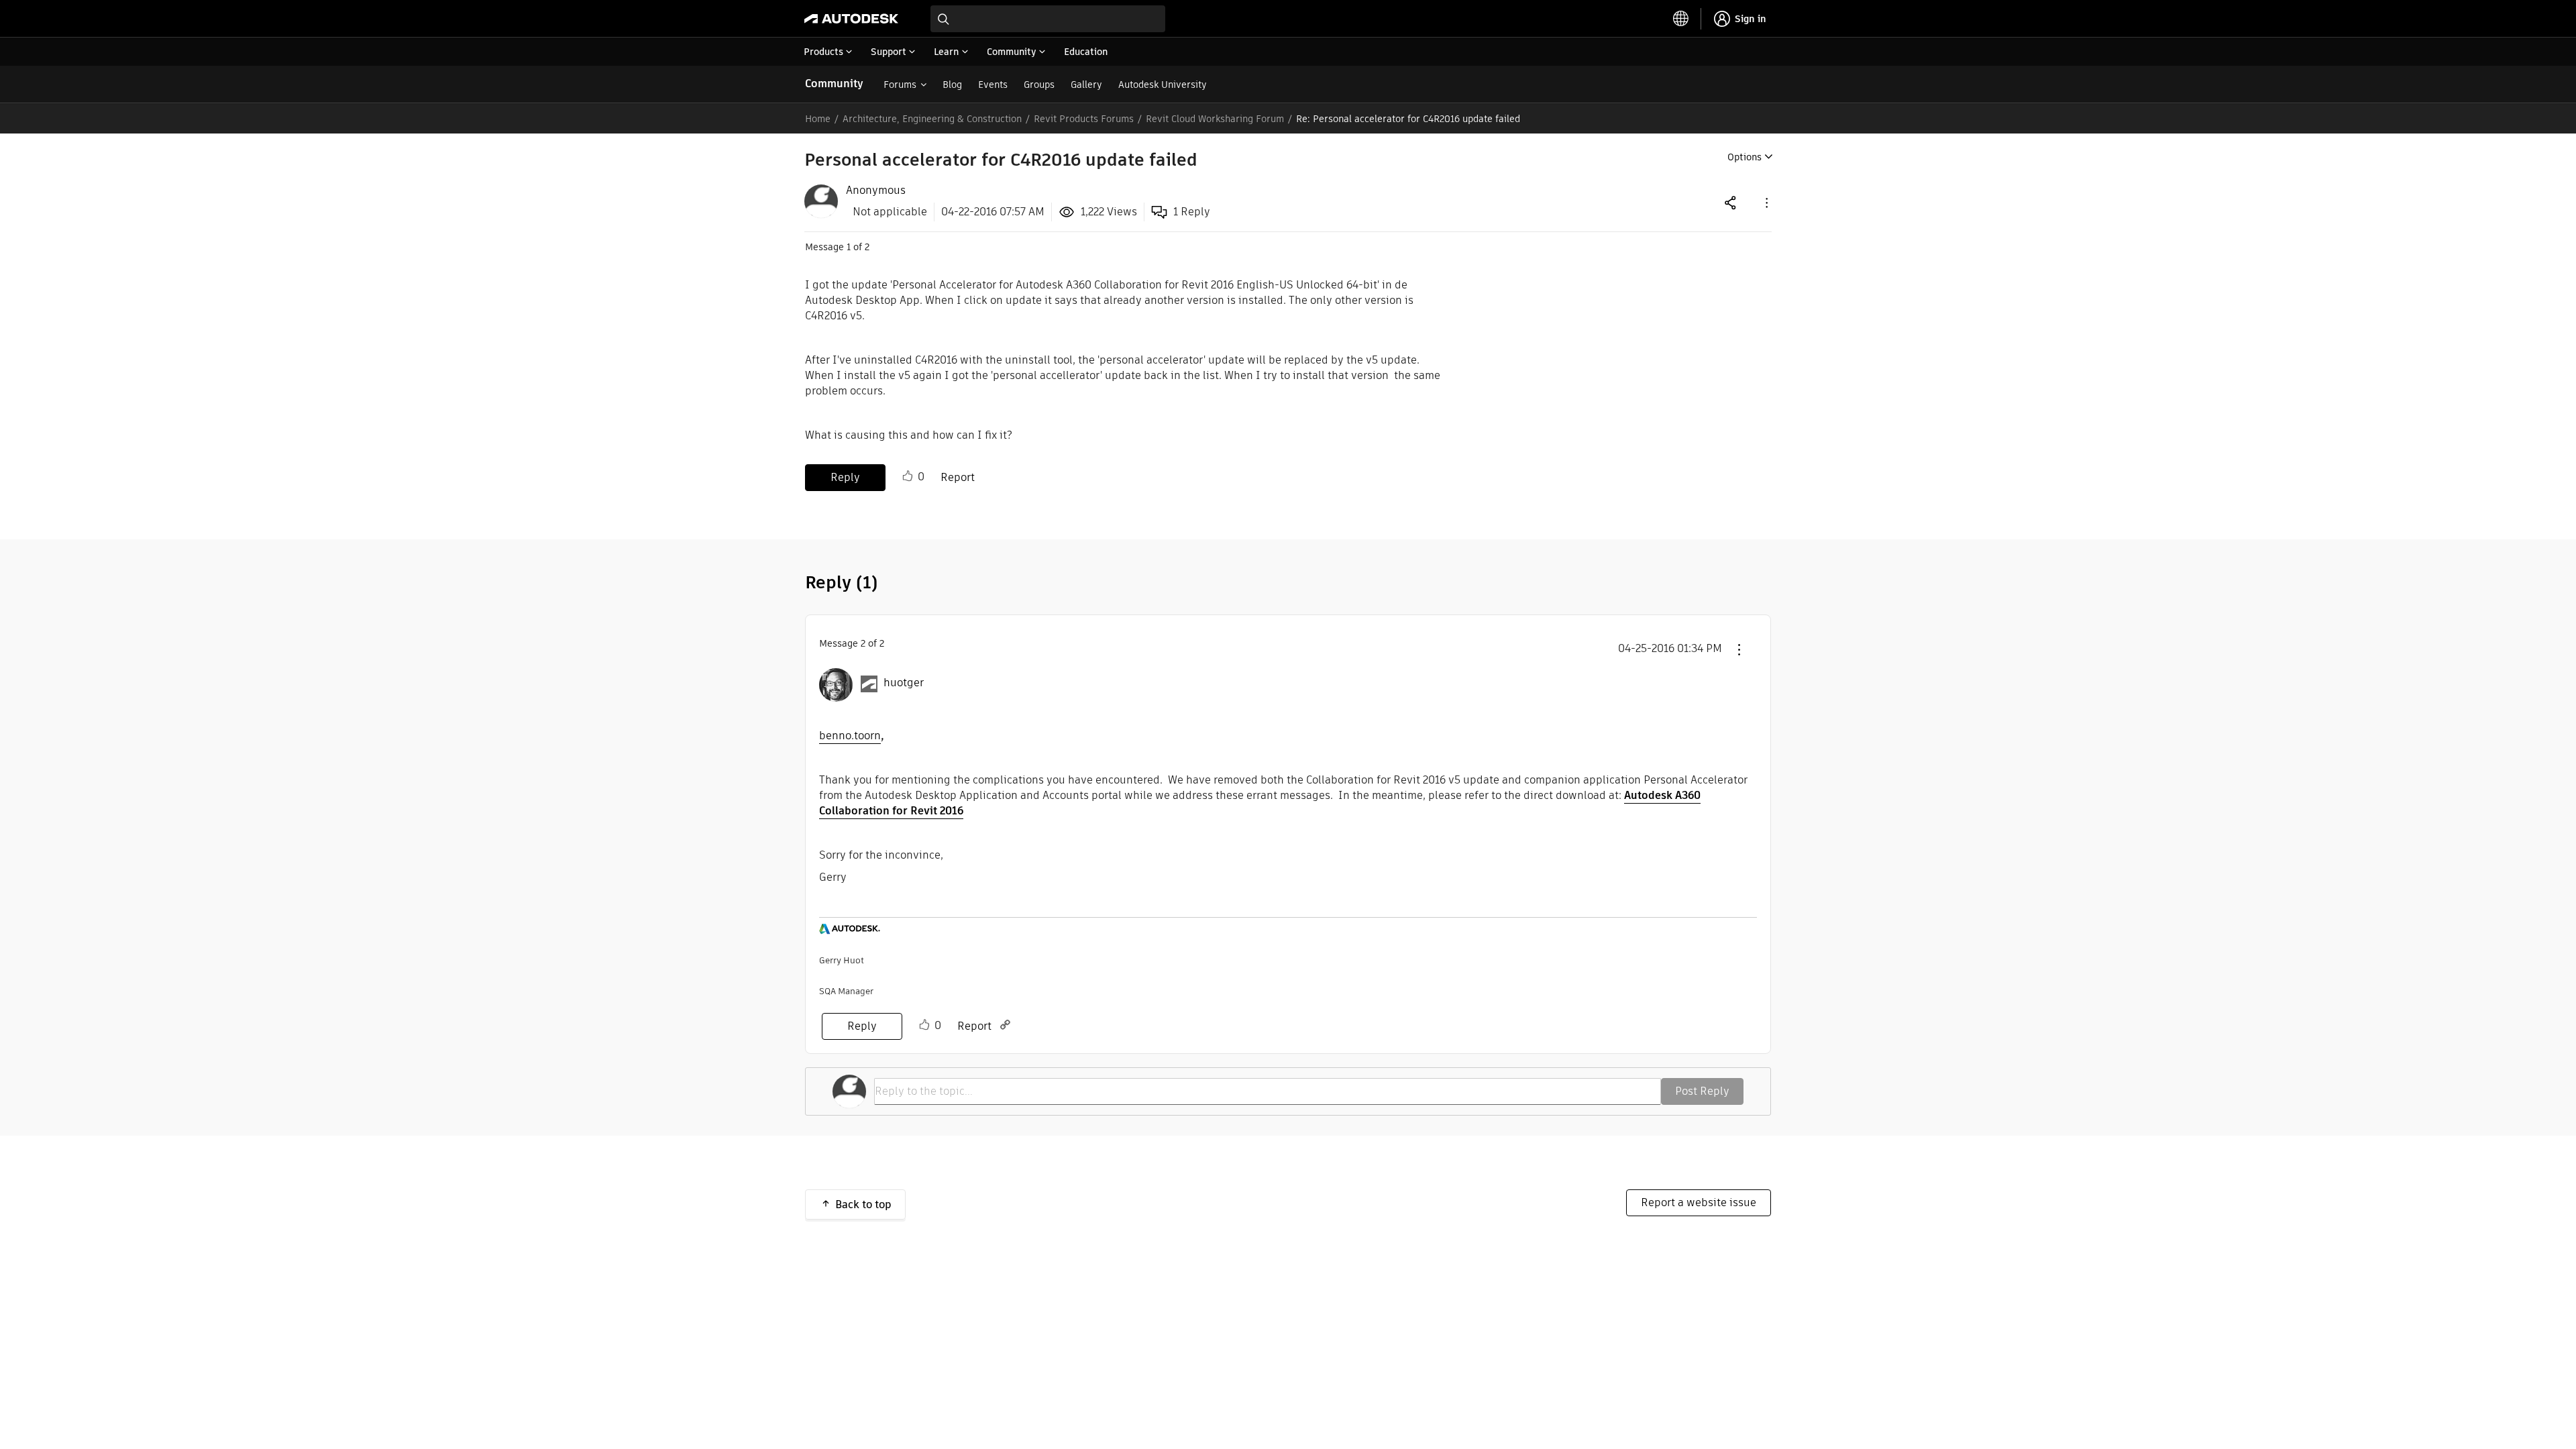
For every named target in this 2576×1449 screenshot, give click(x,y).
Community (834, 84)
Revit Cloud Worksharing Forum (1215, 119)
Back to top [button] (863, 1204)
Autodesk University (1163, 85)
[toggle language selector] (1681, 19)
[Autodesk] (851, 19)
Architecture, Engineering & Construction (932, 119)
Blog (952, 85)
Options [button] (1745, 157)
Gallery (1086, 85)
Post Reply (1702, 1091)
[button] (1766, 202)
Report (958, 477)
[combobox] (1048, 19)
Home (818, 119)
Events (993, 85)
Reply (845, 477)
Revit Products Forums (1084, 119)
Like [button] (908, 476)
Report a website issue (1699, 1202)
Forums (900, 85)
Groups (1039, 85)
